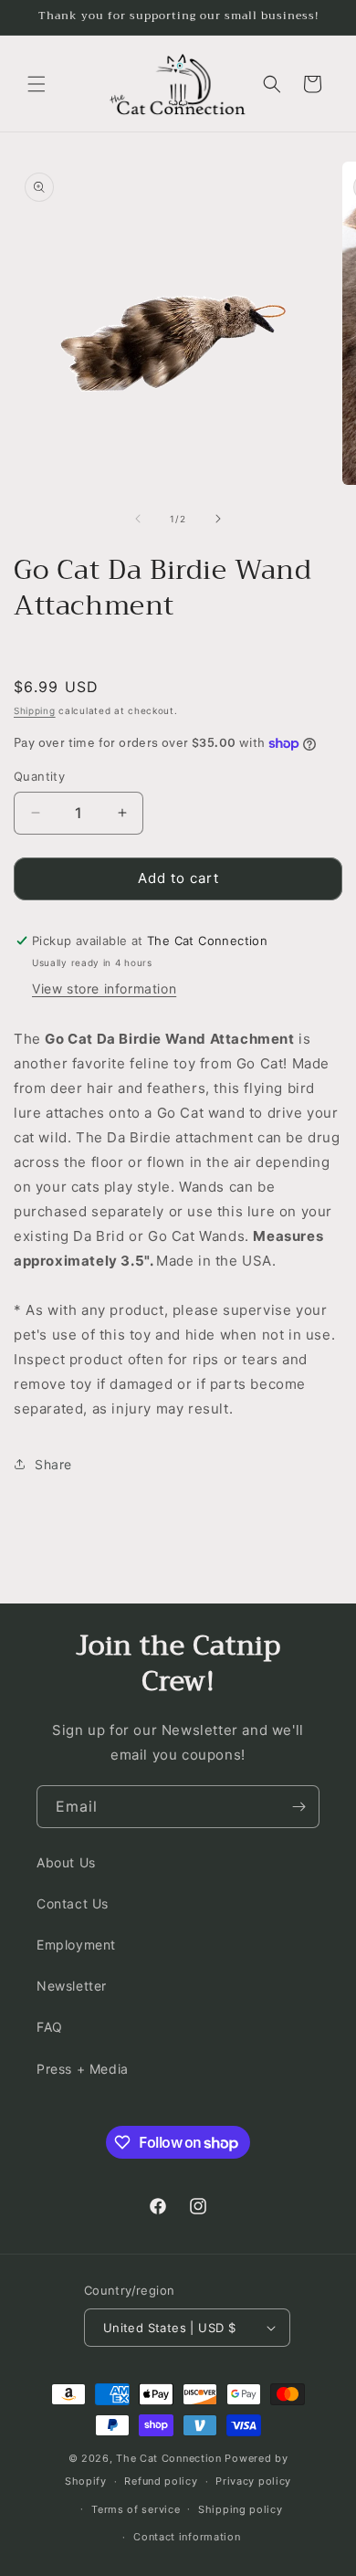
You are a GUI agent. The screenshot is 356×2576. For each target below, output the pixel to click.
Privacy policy (253, 2481)
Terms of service (136, 2509)
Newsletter (72, 1986)
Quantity (39, 776)
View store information (104, 988)
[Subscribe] (298, 1807)
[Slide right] (218, 519)
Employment (76, 1945)
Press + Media (83, 2069)
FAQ (50, 2027)
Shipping (35, 710)
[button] (37, 84)
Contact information (187, 2537)
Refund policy (161, 2481)
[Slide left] (138, 519)
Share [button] (53, 1464)
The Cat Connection (169, 2458)
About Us (66, 1862)
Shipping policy (241, 2509)
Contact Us (73, 1903)
